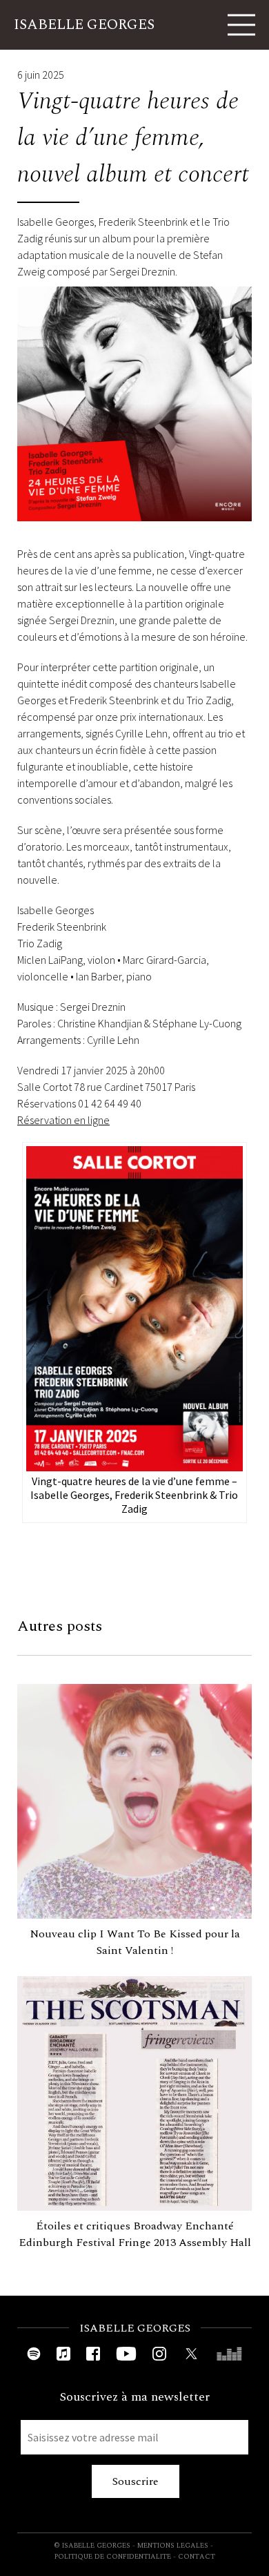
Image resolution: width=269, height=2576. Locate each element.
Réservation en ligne (63, 1120)
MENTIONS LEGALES (173, 2546)
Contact (197, 2557)
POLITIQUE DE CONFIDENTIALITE (113, 2557)
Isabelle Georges (84, 25)
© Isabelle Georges (92, 2546)
